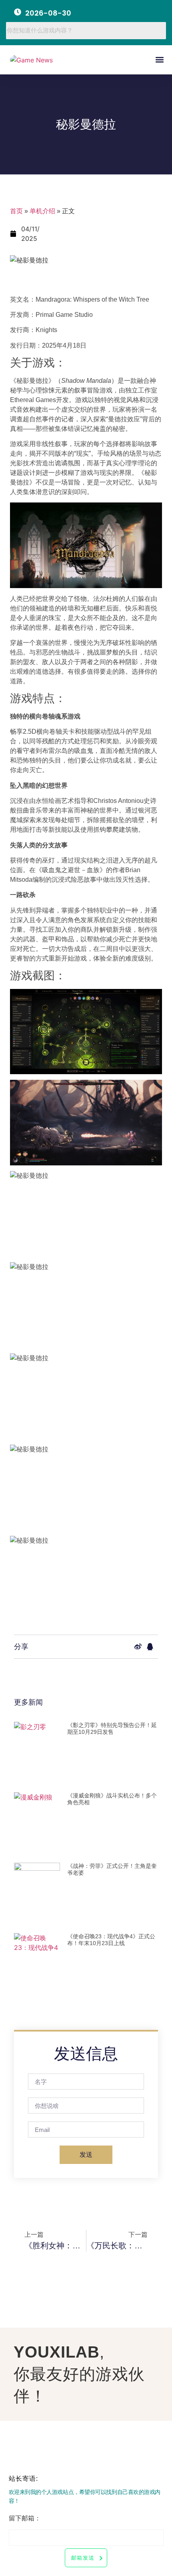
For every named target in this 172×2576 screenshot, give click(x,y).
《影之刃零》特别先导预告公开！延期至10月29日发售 (112, 1728)
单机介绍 (42, 211)
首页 (16, 211)
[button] (159, 60)
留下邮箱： (25, 2518)
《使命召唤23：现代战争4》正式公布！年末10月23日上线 (111, 1940)
